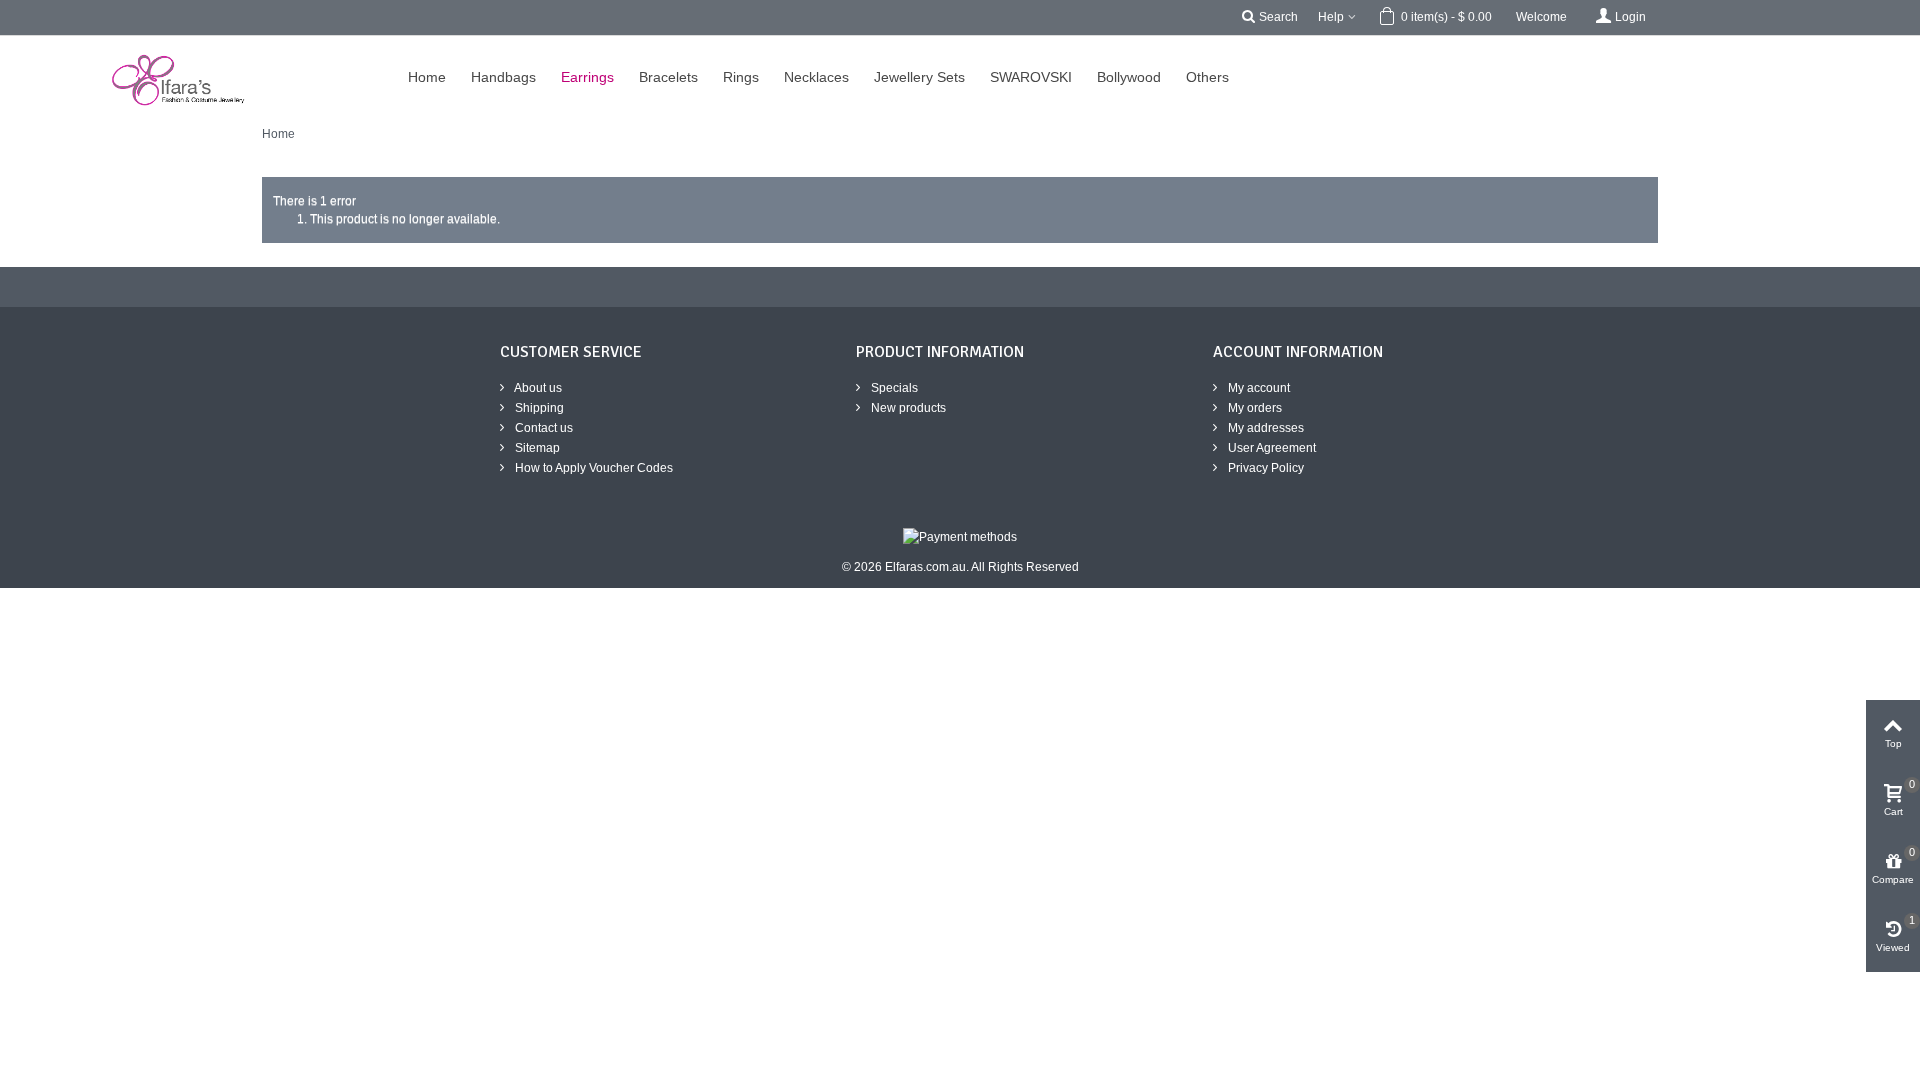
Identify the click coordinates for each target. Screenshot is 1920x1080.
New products (907, 408)
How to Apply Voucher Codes (592, 468)
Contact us (542, 428)
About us (537, 388)
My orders (1253, 408)
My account (1257, 388)
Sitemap (536, 448)
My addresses (1264, 428)
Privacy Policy (1264, 468)
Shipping (538, 408)
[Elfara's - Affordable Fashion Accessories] (27, 45)
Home (278, 134)
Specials (893, 388)
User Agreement (1270, 448)
